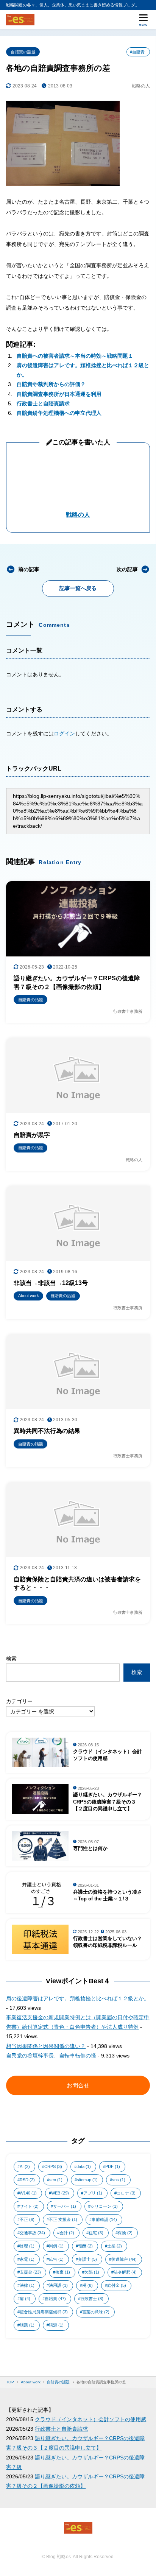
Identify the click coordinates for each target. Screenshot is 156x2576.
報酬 (85, 2246)
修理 (27, 2246)
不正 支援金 (63, 2219)
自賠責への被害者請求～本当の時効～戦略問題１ (75, 356)
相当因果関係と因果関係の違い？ (46, 2046)
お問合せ (78, 2085)
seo (56, 2180)
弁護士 (87, 2259)
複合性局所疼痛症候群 (44, 2312)
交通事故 (32, 2233)
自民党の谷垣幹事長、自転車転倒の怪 (51, 2056)
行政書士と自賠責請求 (43, 403)
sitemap (87, 2180)
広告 (56, 2259)
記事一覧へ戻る (78, 588)
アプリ (93, 2193)
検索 (11, 1659)
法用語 (58, 2285)
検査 (63, 2272)
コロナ (126, 2193)
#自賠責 (137, 52)
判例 (56, 2246)
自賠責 (55, 2299)
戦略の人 (78, 515)
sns (119, 2180)
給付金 (117, 2285)
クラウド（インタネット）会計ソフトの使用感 (90, 2419)
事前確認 (104, 2219)
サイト (29, 2206)
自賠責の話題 (23, 52)
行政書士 (92, 2299)
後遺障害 (124, 2259)
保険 (125, 2233)
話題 (27, 2325)
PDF (113, 2166)
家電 (27, 2259)
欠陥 (92, 2272)
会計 (67, 2233)
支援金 (30, 2272)
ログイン (64, 734)
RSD (27, 2180)
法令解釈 (125, 2272)
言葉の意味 (96, 2312)
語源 (56, 2325)
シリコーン (104, 2206)
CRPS (53, 2166)
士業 (115, 2246)
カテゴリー (19, 1701)
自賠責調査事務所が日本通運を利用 (59, 394)
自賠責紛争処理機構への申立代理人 (59, 413)
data (84, 2166)
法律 (27, 2285)
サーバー (65, 2206)
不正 (27, 2219)
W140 (28, 2193)
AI (25, 2166)
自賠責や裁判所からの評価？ (51, 384)
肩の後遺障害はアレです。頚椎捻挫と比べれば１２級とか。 (78, 1998)
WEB (60, 2193)
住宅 (96, 2233)
